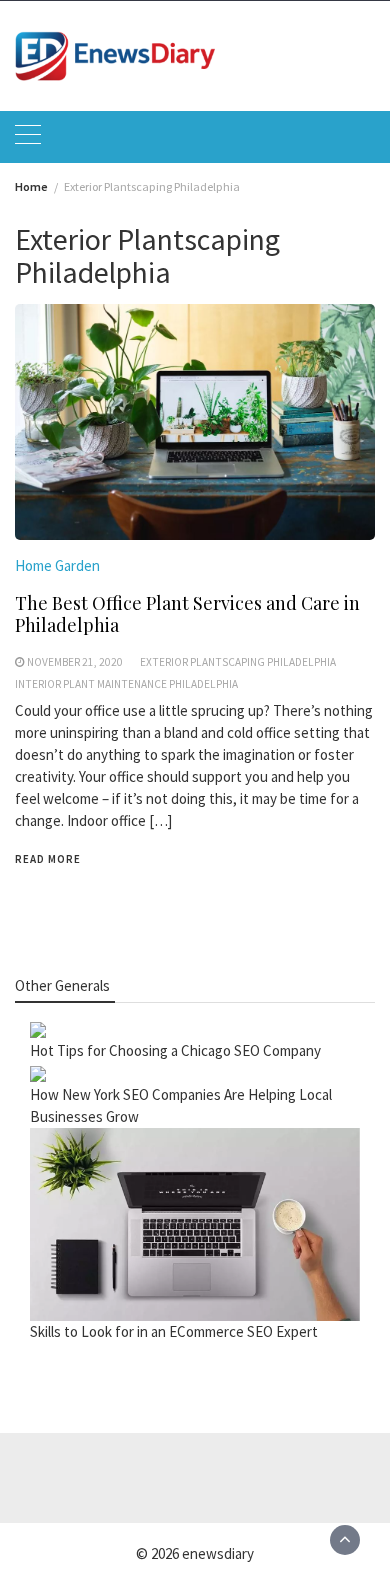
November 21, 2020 (75, 662)
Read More (48, 859)
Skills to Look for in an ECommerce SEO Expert (174, 1331)
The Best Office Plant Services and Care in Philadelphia (187, 614)
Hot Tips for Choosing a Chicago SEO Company (175, 1050)
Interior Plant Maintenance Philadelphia (126, 684)
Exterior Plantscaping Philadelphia (238, 662)
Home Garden (57, 565)
